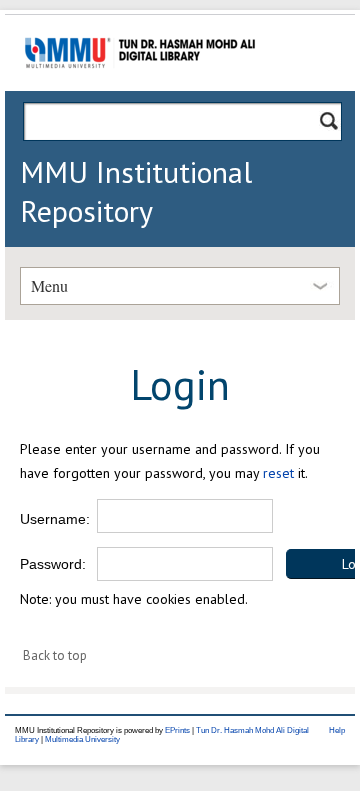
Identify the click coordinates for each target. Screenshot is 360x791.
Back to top (55, 655)
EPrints (177, 730)
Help (337, 730)
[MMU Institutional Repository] (140, 87)
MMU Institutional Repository (136, 191)
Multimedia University (82, 739)
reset (278, 473)
